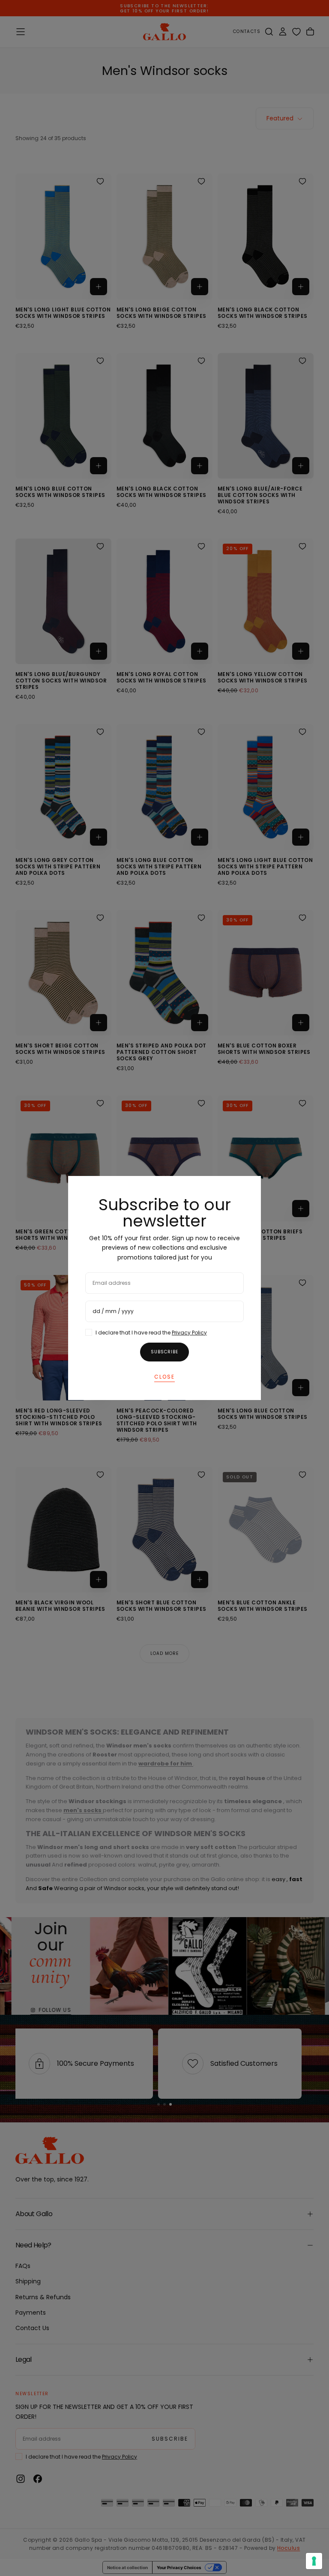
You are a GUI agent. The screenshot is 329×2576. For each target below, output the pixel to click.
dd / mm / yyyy (113, 1311)
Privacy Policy (189, 1333)
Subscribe (164, 1352)
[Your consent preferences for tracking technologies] (314, 2561)
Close (164, 1377)
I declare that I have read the (151, 1333)
